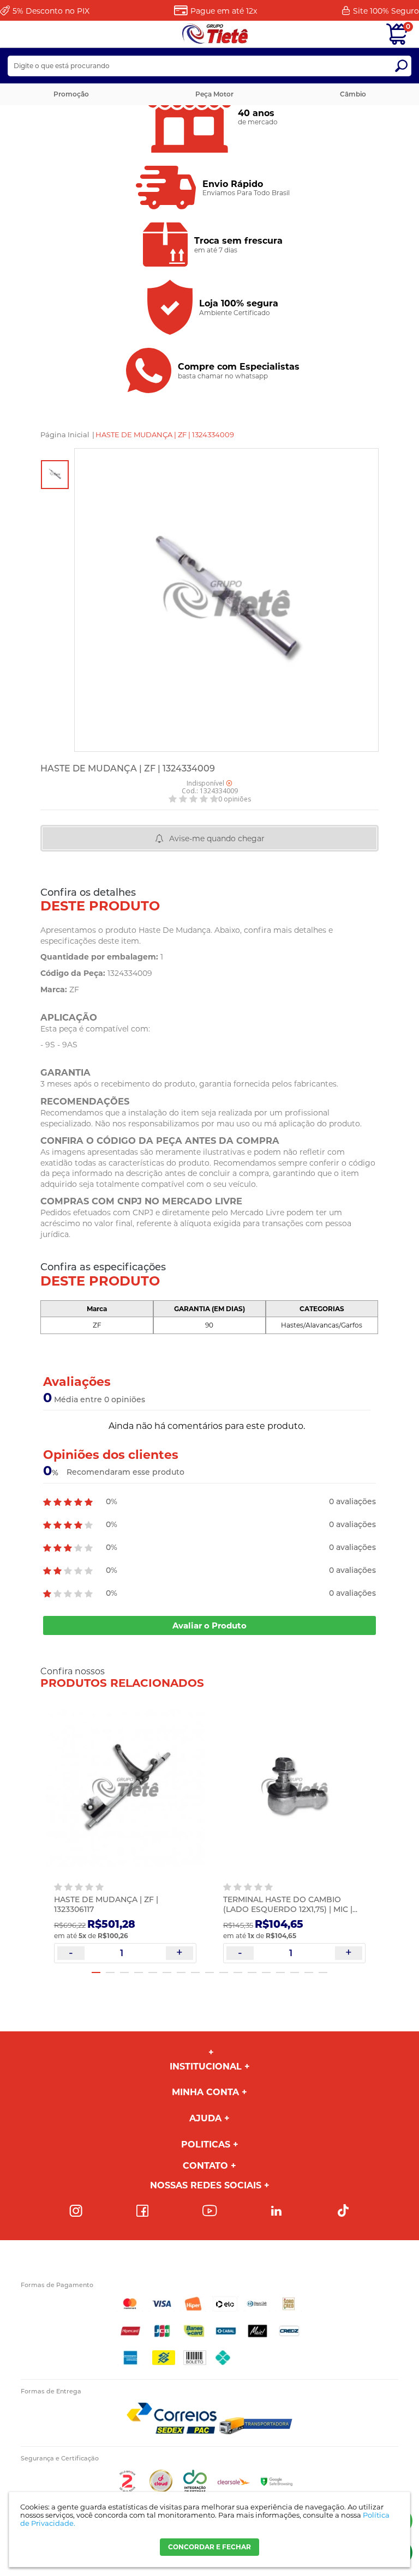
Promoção (71, 94)
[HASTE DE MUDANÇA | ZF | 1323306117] (125, 1789)
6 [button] (167, 1972)
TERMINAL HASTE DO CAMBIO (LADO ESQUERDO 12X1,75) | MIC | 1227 (288, 1909)
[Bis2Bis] (127, 2490)
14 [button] (280, 1972)
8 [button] (195, 1972)
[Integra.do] (195, 2490)
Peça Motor (214, 94)
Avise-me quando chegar (217, 838)
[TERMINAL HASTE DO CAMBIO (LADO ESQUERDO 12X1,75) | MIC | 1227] (294, 1789)
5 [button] (153, 1972)
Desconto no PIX (51, 11)
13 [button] (266, 1972)
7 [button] (181, 1972)
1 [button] (96, 1972)
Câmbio (353, 94)
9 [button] (209, 1972)
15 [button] (295, 1972)
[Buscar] (401, 66)
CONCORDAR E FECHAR (209, 2547)
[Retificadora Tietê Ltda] (215, 34)
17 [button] (323, 1972)
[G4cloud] (161, 2490)
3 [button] (124, 1972)
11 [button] (238, 1972)
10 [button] (224, 1972)
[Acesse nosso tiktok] (343, 2211)
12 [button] (252, 1972)
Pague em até (224, 11)
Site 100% (386, 11)
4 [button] (139, 1972)
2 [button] (110, 1972)
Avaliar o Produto (209, 1625)
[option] (55, 475)
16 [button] (309, 1972)
